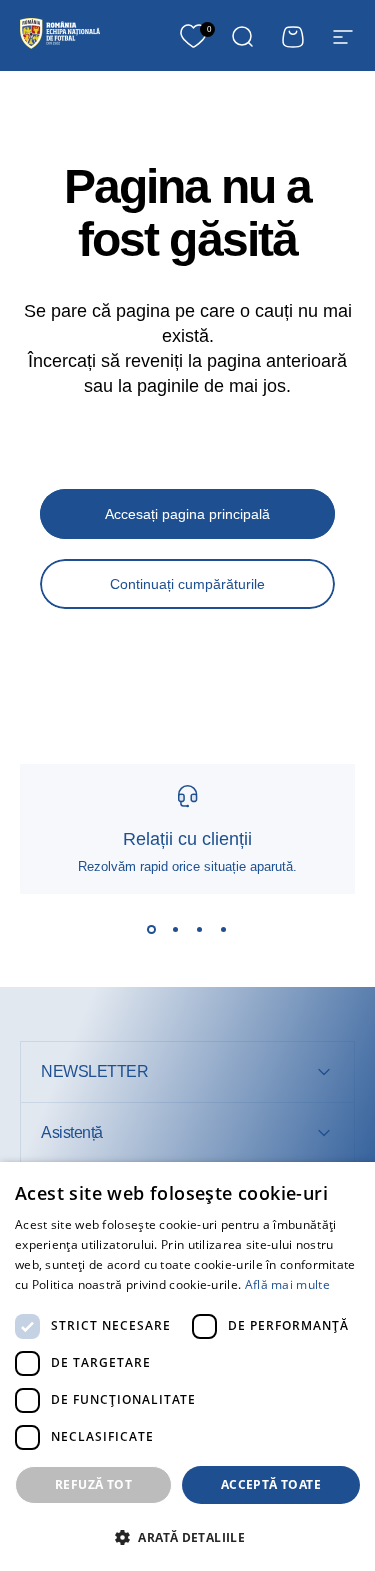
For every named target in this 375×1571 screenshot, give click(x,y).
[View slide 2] (176, 930)
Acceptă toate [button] (271, 1484)
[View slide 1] (152, 930)
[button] (187, 1536)
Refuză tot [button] (93, 1484)
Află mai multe (287, 1284)
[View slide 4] (224, 930)
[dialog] (187, 1366)
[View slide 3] (200, 930)
